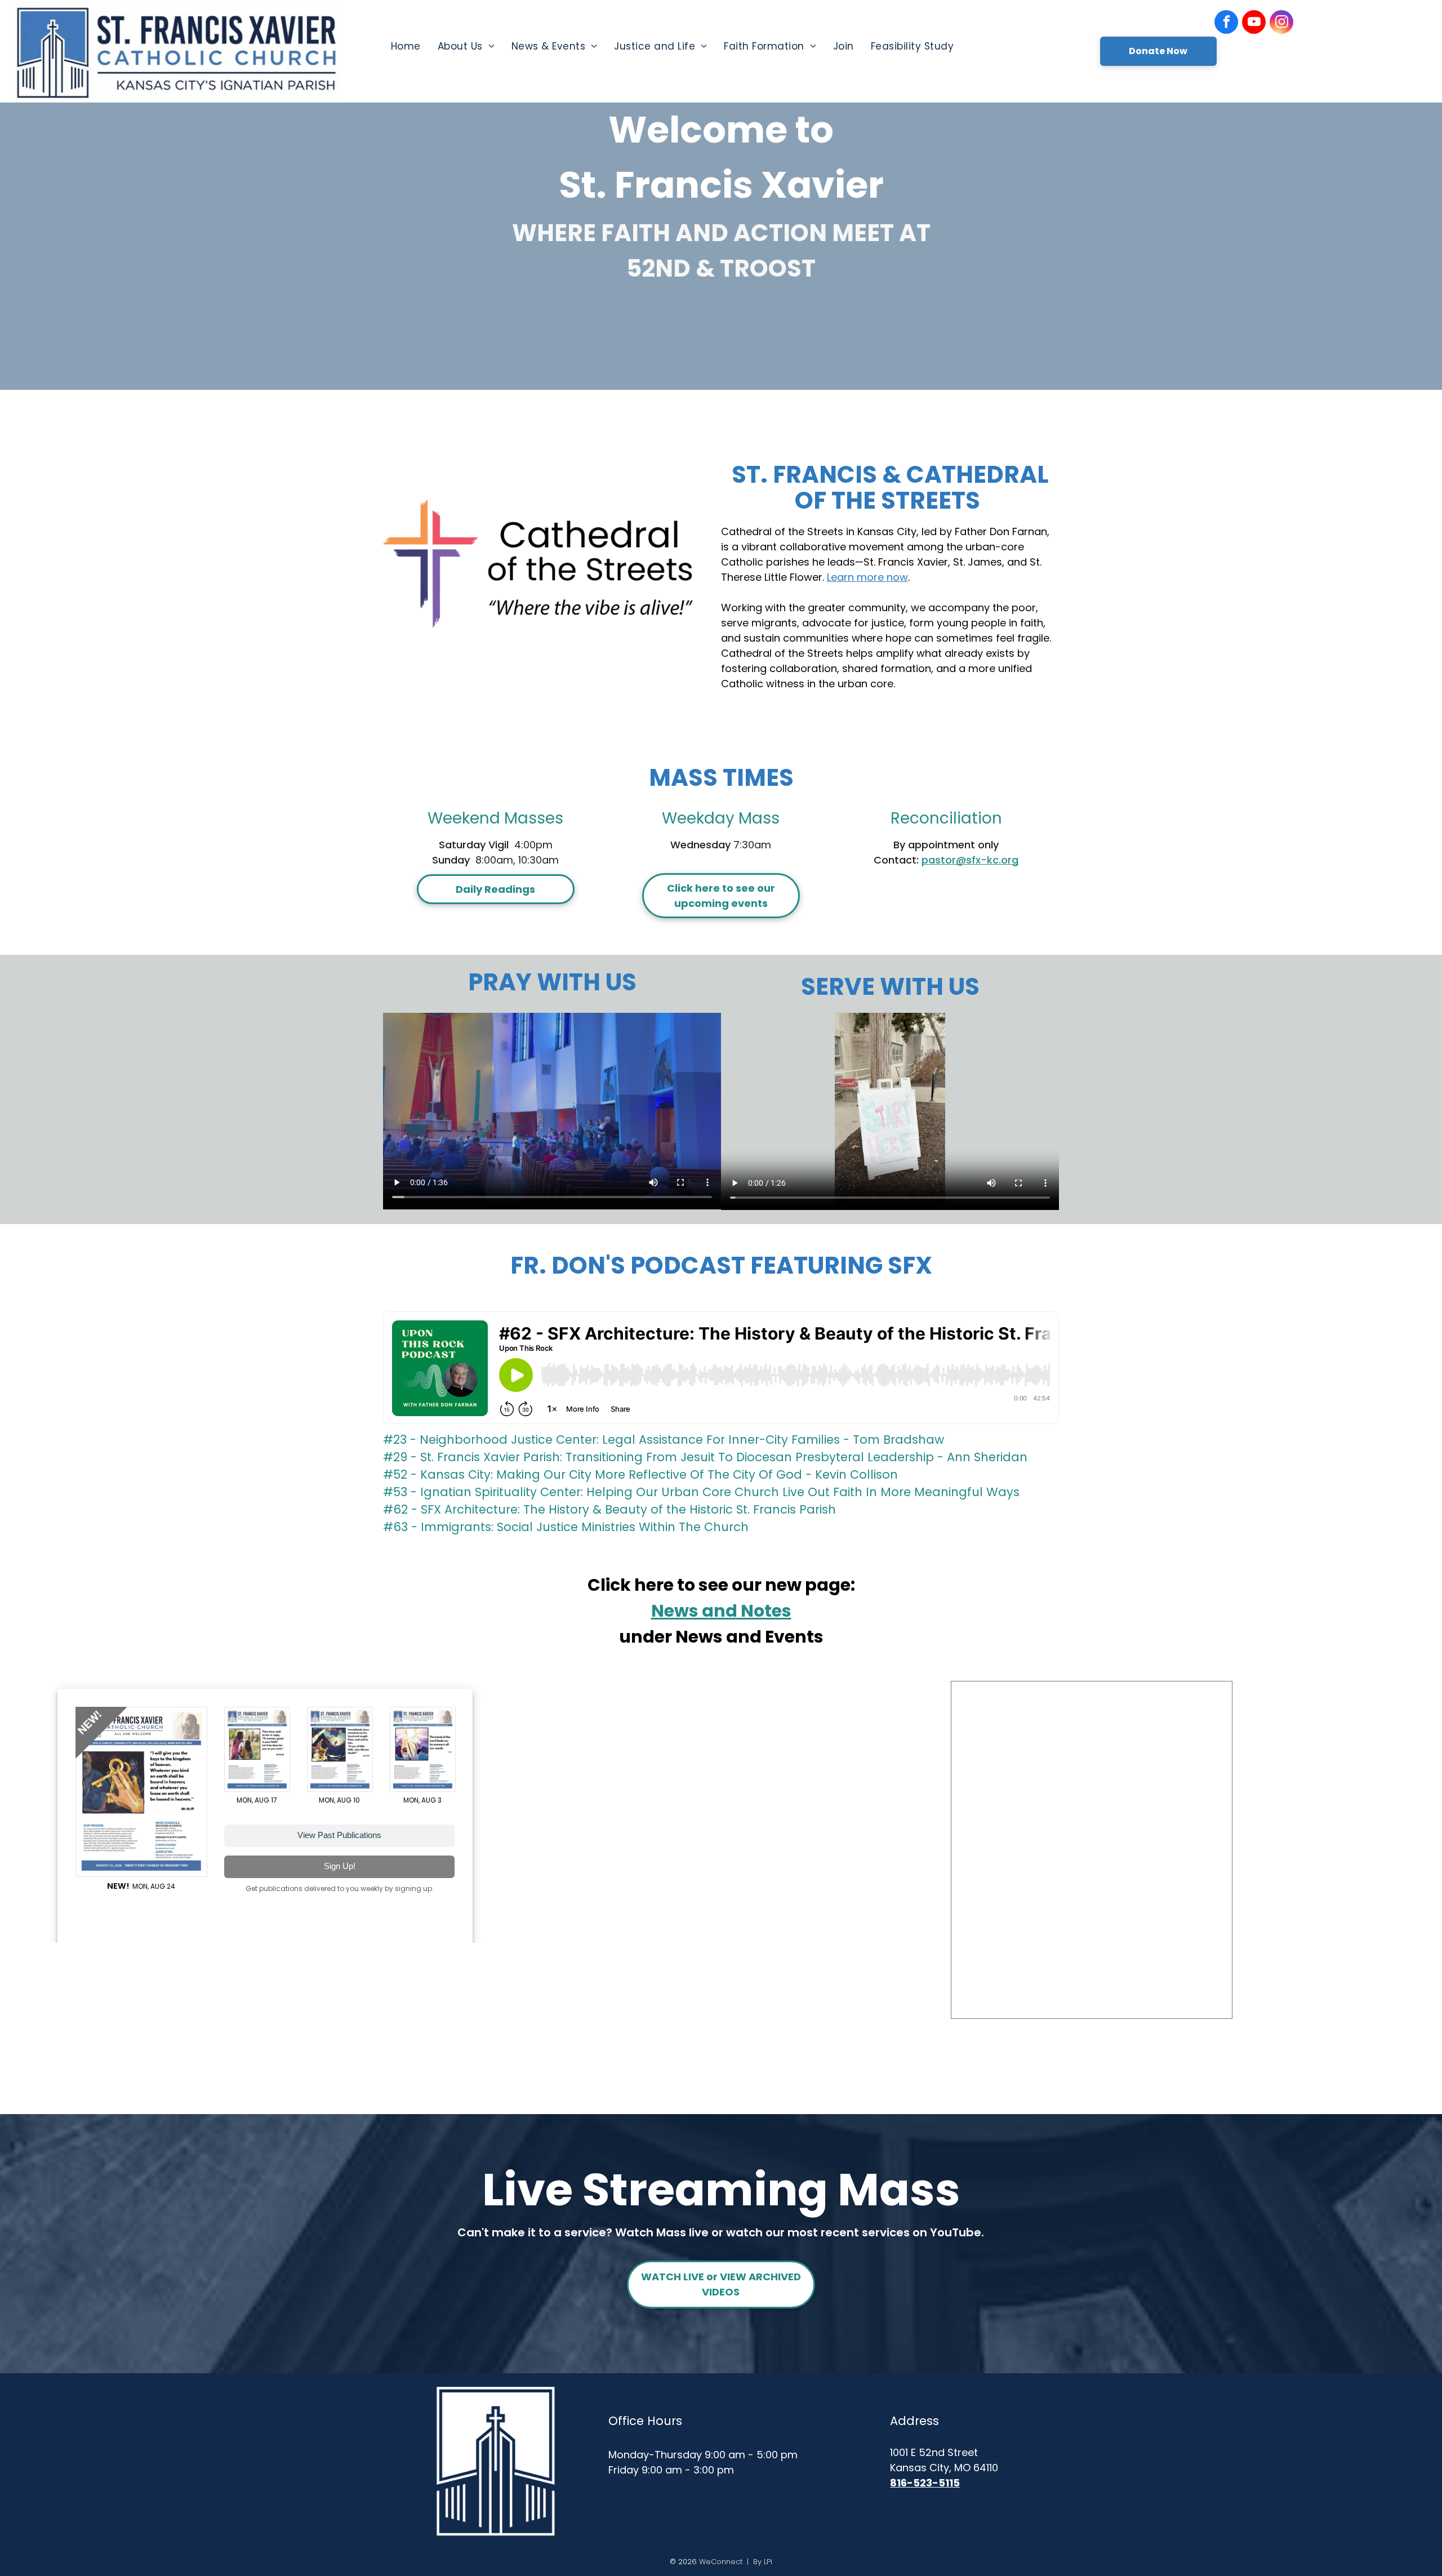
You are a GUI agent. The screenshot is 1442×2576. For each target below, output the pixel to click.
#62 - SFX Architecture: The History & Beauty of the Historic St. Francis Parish (609, 1509)
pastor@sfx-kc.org (970, 860)
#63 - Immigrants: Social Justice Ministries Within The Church (566, 1527)
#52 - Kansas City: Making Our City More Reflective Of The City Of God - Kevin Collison (640, 1474)
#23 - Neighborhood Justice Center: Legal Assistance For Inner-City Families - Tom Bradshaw (664, 1440)
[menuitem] (406, 46)
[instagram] (1281, 23)
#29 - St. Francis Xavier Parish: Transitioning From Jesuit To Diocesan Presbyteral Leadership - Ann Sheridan (705, 1457)
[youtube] (1254, 23)
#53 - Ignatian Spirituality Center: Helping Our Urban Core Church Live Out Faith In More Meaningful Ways (701, 1492)
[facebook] (1226, 23)
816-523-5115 (925, 2483)
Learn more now (867, 577)
